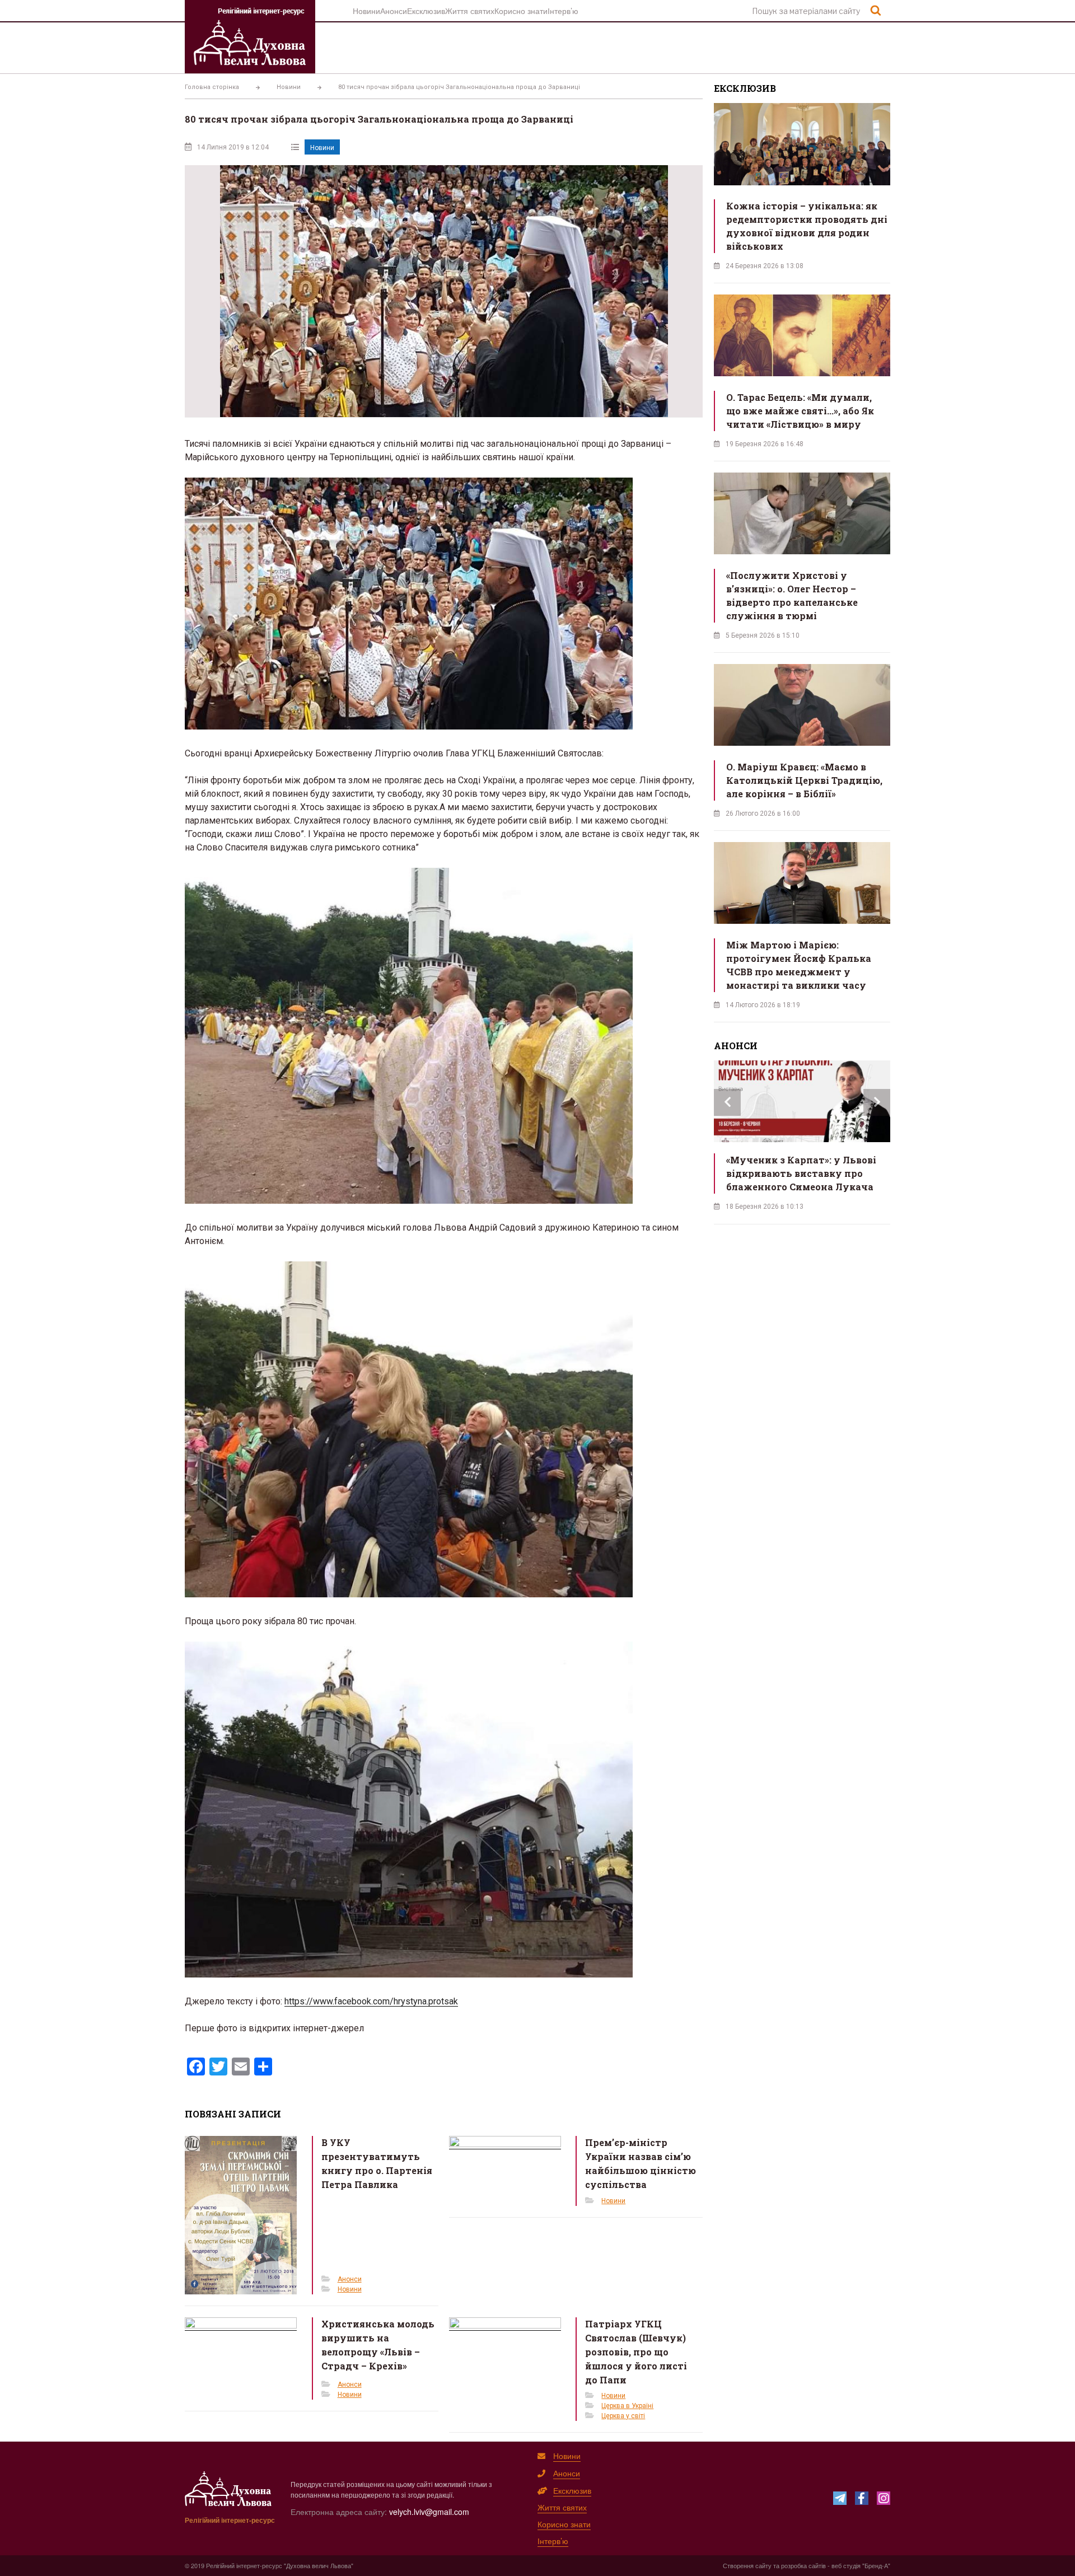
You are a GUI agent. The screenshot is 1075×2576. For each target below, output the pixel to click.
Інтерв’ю (563, 11)
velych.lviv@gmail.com (429, 2512)
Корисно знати (521, 11)
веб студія (846, 2565)
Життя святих (470, 11)
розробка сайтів (803, 2565)
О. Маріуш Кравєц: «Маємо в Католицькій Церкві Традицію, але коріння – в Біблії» (804, 780)
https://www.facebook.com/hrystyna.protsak (371, 2001)
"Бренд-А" (876, 2565)
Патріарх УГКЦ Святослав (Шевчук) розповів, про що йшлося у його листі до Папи (636, 2352)
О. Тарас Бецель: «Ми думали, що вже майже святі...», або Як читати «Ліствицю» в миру (800, 411)
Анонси (394, 11)
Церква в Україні (627, 2406)
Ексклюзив (426, 11)
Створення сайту (747, 2565)
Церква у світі (623, 2416)
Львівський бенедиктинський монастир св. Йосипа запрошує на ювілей (805, 1173)
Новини (366, 11)
